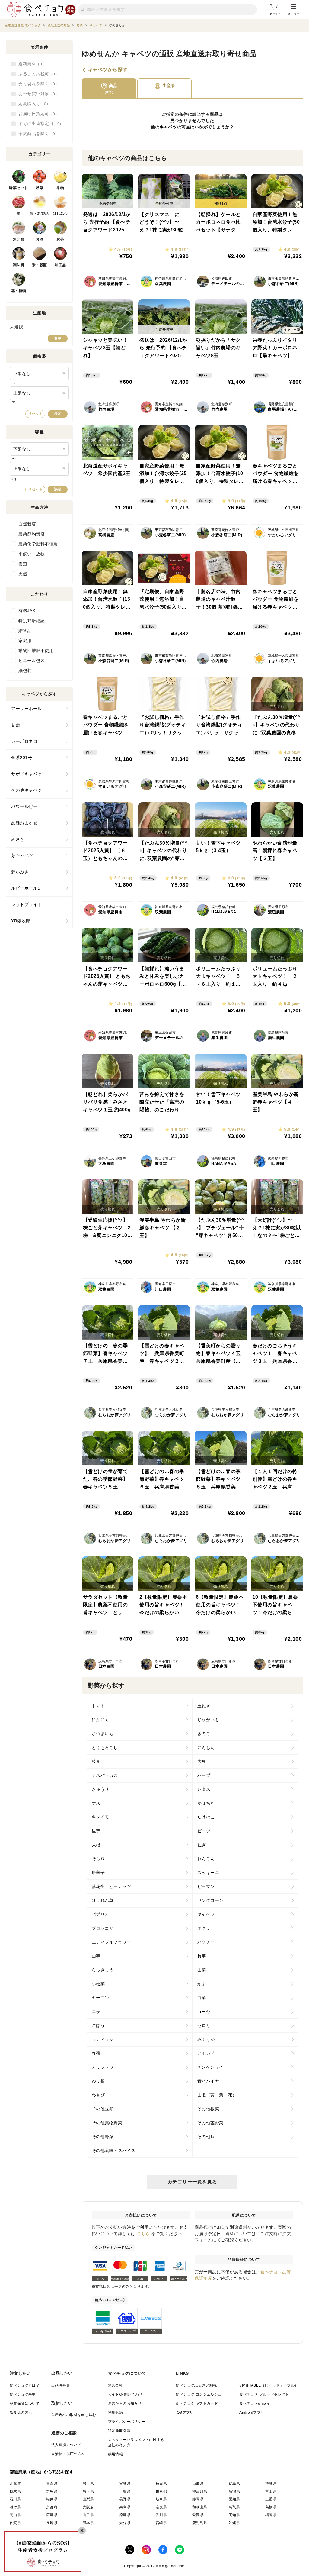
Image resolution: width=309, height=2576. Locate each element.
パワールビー (24, 806)
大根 (96, 1845)
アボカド (206, 2053)
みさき (18, 839)
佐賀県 (15, 2523)
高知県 (234, 2515)
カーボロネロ (24, 741)
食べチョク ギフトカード (197, 2403)
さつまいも (103, 1734)
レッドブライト (27, 904)
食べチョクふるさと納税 (196, 2385)
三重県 (271, 2499)
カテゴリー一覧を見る (192, 2182)
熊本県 (88, 2523)
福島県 (234, 2484)
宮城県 (125, 2484)
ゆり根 (98, 2081)
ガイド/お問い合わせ (125, 2394)
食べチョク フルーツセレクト (264, 2394)
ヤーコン (100, 1998)
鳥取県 (234, 2507)
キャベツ (168, 127)
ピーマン (206, 1886)
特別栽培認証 (32, 621)
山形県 (198, 2484)
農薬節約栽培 (32, 534)
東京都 (161, 2491)
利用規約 (116, 2413)
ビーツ (204, 1831)
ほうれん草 (103, 1900)
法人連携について (66, 2445)
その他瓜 (206, 2137)
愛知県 (234, 2499)
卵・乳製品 (39, 214)
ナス (96, 1803)
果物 (60, 188)
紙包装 (25, 671)
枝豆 (96, 1761)
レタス (204, 1789)
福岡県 (271, 2515)
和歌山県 (200, 2507)
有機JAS (27, 611)
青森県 (52, 2484)
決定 (58, 414)
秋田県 (161, 2484)
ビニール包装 (32, 661)
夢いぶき (20, 872)
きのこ (204, 1734)
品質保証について (25, 2403)
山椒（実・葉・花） (217, 2095)
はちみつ (60, 214)
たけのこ (206, 1817)
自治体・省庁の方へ (68, 2454)
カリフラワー (105, 2067)
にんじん (206, 1747)
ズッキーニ (208, 1873)
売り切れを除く (37, 84)
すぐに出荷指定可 (39, 124)
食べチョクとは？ (25, 2385)
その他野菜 (103, 2137)
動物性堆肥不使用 (36, 651)
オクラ (204, 1928)
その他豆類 (103, 2109)
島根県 (271, 2507)
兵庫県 (125, 2507)
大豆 (202, 1761)
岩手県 (88, 2484)
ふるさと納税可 (37, 74)
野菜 (39, 188)
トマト (98, 1706)
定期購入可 (32, 104)
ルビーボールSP (27, 888)
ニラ (96, 2012)
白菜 (202, 1998)
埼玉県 (88, 2491)
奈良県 (161, 2507)
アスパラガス (105, 1775)
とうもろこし (105, 1747)
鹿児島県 (200, 2523)
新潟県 (234, 2491)
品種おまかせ (24, 823)
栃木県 (15, 2491)
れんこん (206, 1859)
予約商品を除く (37, 134)
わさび (98, 2095)
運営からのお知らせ (125, 2403)
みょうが (206, 2039)
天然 (23, 574)
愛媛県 (198, 2515)
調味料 (19, 265)
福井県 (52, 2499)
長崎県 (52, 2523)
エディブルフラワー (111, 1942)
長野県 (125, 2499)
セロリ (204, 2025)
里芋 (96, 1831)
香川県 (161, 2515)
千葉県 (125, 2491)
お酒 (39, 239)
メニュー (294, 14)
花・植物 (19, 291)
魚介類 (19, 239)
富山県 (271, 2491)
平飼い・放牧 (32, 554)
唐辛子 (98, 1873)
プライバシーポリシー (127, 2422)
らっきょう (103, 1970)
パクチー (206, 1942)
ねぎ (202, 1845)
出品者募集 (61, 2385)
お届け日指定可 (37, 114)
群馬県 (52, 2491)
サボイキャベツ (27, 774)
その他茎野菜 (210, 2123)
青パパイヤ (208, 2081)
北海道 (15, 2484)
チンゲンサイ (210, 2067)
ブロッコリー (105, 1928)
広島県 (52, 2515)
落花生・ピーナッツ (111, 1886)
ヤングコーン (210, 1900)
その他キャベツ (27, 790)
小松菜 (98, 1984)
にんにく (100, 1720)
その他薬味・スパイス (114, 2151)
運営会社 (116, 2385)
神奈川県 (200, 2491)
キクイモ (100, 1817)
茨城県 (271, 2484)
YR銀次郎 (21, 921)
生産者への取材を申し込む (74, 2415)
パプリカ (100, 1914)
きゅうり (100, 1789)
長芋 (202, 1956)
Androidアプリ (252, 2413)
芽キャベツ (22, 855)
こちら (143, 2234)
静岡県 (198, 2499)
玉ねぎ (204, 1706)
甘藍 (16, 725)
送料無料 (30, 64)
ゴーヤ (204, 2012)
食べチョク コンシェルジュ (199, 2394)
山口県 (88, 2515)
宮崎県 (161, 2523)
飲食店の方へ (21, 2413)
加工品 (60, 265)
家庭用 (25, 641)
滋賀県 (15, 2507)
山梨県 (88, 2499)
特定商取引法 (119, 2431)
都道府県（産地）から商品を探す (42, 2472)
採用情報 (116, 2454)
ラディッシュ (105, 2039)
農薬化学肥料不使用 (38, 544)
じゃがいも (208, 1720)
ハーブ (204, 1775)
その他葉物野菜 (107, 2123)
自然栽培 (27, 524)
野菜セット (19, 188)
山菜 (202, 1970)
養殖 (23, 564)
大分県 (125, 2523)
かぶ (202, 1984)
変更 (58, 338)
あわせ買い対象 (37, 94)
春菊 (96, 2053)
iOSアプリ (184, 2413)
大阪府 (88, 2507)
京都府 (52, 2507)
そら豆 (98, 1859)
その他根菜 (208, 2109)
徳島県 (125, 2515)
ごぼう (98, 2025)
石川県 (15, 2499)
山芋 (96, 1956)
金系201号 (22, 758)
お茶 (60, 239)
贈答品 (25, 631)
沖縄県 (234, 2523)
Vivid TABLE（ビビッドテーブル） (269, 2385)
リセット (35, 414)
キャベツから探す (108, 70)
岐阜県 (161, 2499)
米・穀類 (40, 265)
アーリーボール (27, 709)
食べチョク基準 (23, 2394)
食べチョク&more (254, 2403)
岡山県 (15, 2515)
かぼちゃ (206, 1803)
